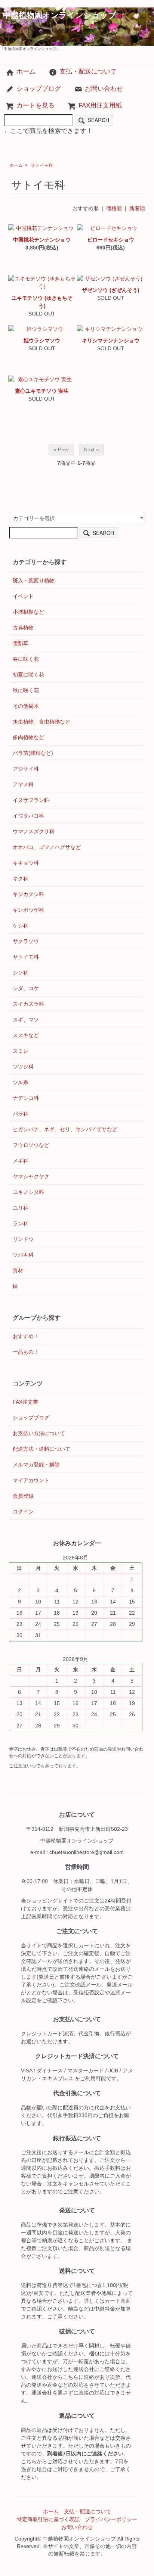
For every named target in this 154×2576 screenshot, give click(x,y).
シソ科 (21, 973)
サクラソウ (26, 941)
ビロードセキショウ (111, 240)
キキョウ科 (26, 863)
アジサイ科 (26, 769)
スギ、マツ (26, 1020)
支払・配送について (88, 71)
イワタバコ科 (28, 816)
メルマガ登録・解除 (36, 1465)
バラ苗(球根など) (33, 753)
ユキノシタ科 (28, 1192)
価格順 (114, 208)
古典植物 (23, 628)
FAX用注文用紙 (100, 105)
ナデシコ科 (26, 1098)
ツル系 (21, 1082)
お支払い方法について (39, 1433)
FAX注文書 (25, 1402)
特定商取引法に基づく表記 (48, 2519)
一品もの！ (26, 1352)
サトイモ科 (42, 165)
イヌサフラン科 (31, 800)
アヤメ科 (23, 784)
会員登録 (23, 1496)
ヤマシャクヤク (31, 1176)
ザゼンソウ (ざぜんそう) (111, 290)
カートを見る (36, 105)
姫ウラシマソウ (42, 340)
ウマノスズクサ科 (34, 831)
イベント (23, 596)
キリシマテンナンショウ (111, 340)
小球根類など (28, 612)
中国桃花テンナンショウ (42, 240)
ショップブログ (39, 89)
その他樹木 (26, 706)
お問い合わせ (104, 89)
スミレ (21, 1051)
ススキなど (26, 1035)
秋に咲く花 (26, 690)
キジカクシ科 (28, 894)
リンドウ (23, 1239)
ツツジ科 (23, 1067)
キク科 (21, 878)
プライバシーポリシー (111, 2519)
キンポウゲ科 (28, 910)
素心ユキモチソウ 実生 (42, 391)
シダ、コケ (26, 988)
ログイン (23, 1512)
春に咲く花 (26, 659)
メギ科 (21, 1161)
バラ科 (21, 1114)
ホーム (26, 71)
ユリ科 (21, 1208)
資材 (18, 1270)
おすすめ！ (26, 1336)
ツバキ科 (23, 1255)
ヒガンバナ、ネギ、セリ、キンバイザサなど (65, 1129)
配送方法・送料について (41, 1449)
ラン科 (21, 1223)
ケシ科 (21, 925)
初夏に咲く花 (28, 675)
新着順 (137, 208)
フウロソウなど (31, 1145)
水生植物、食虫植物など (41, 722)
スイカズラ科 (28, 1004)
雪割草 (21, 643)
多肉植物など (28, 737)
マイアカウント (31, 1480)
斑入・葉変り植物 (34, 581)
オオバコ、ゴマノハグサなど (47, 847)
